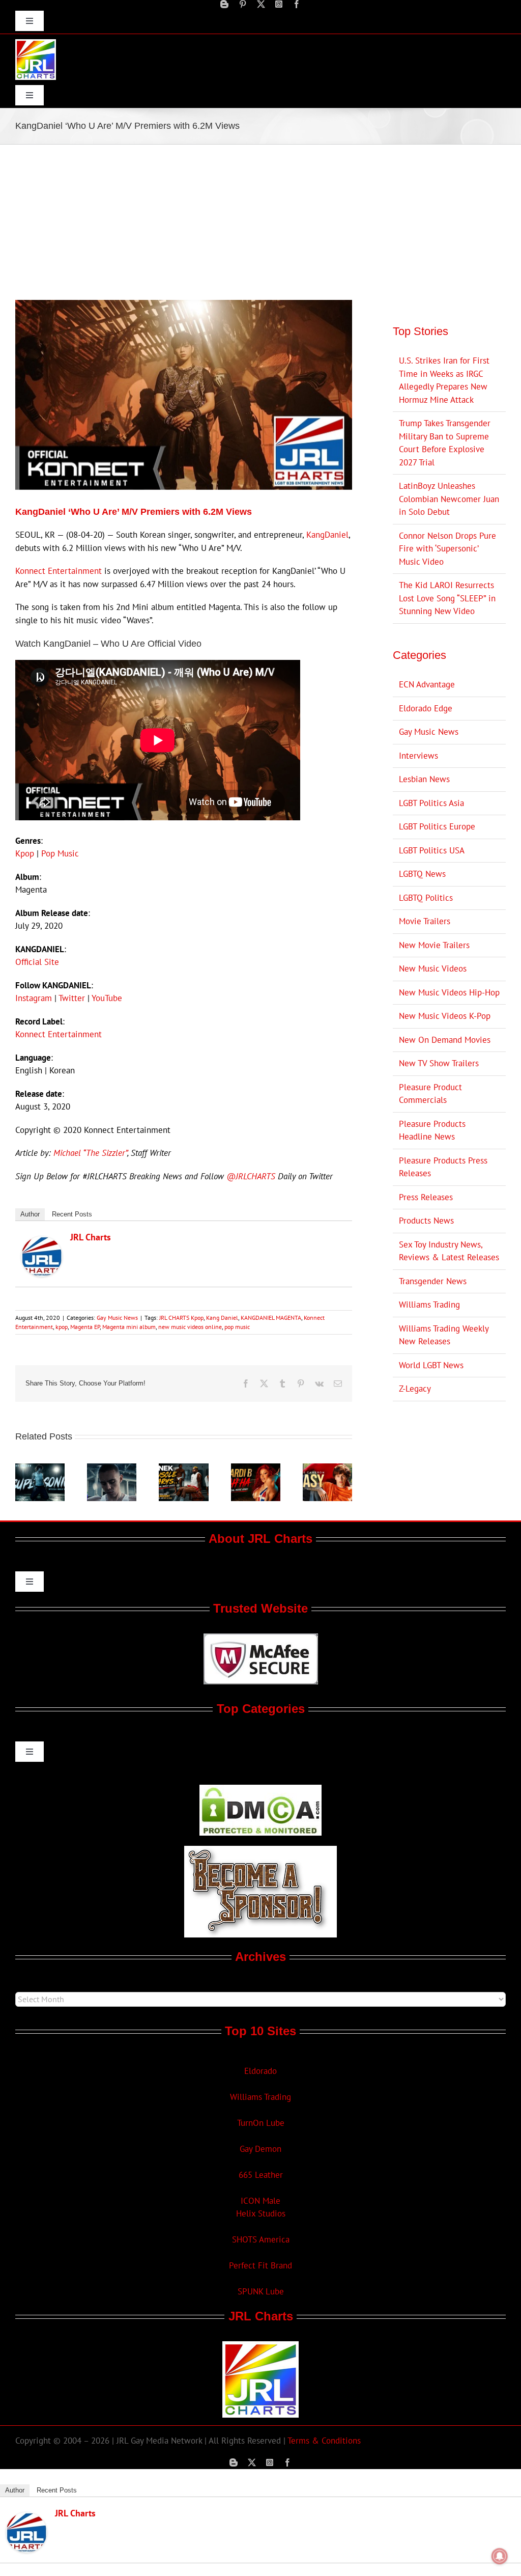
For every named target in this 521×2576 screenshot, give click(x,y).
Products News (426, 1221)
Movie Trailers (425, 921)
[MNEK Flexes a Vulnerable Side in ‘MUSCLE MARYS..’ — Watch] (183, 1469)
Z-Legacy (415, 1389)
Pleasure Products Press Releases (443, 1167)
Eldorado (260, 2071)
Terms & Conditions (324, 2441)
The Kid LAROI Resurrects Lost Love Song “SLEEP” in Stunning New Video (447, 598)
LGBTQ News (422, 874)
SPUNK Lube (261, 2291)
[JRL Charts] (42, 1242)
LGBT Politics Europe (437, 826)
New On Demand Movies (445, 1040)
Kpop (25, 853)
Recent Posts (72, 1214)
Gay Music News (117, 1318)
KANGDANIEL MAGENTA (271, 1318)
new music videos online (190, 1327)
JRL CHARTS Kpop (181, 1318)
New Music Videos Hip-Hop (449, 992)
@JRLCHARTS (251, 1176)
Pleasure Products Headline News (432, 1130)
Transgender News (433, 1281)
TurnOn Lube (261, 2123)
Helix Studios (261, 2213)
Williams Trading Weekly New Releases (444, 1335)
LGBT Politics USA (432, 850)
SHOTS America (261, 2239)
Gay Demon (260, 2149)
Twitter (72, 998)
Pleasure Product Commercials (430, 1094)
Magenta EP (85, 1327)
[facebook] (297, 4)
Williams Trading (429, 1305)
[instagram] (279, 4)
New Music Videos (433, 968)
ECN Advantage (427, 684)
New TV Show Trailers (439, 1063)
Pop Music (60, 853)
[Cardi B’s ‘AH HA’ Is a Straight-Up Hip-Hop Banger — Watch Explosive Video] (256, 1469)
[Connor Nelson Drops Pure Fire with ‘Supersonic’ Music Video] (40, 1469)
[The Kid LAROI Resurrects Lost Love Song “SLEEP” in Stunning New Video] (112, 1469)
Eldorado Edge (426, 708)
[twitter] (261, 4)
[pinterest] (243, 4)
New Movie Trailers (434, 945)
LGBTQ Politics (426, 898)
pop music (237, 1327)
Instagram (34, 998)
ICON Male (260, 2201)
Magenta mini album (129, 1327)
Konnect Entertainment (59, 571)
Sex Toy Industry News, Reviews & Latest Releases (449, 1251)
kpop (62, 1327)
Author (30, 1214)
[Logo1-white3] (36, 43)
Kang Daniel (222, 1318)
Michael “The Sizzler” (90, 1153)
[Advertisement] (260, 221)
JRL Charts (91, 1237)
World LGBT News (431, 1365)
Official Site (37, 962)
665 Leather (261, 2175)
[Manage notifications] (500, 2556)
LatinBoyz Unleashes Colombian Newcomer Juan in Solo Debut (449, 499)
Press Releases (426, 1197)
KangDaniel (327, 535)
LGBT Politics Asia (431, 803)
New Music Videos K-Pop (445, 1016)
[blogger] (224, 4)
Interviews (418, 756)
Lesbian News (424, 779)
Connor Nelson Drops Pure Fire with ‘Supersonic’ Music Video (447, 549)
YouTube (107, 998)
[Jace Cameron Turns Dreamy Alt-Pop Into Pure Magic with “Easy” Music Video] (327, 1469)
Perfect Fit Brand (260, 2265)
